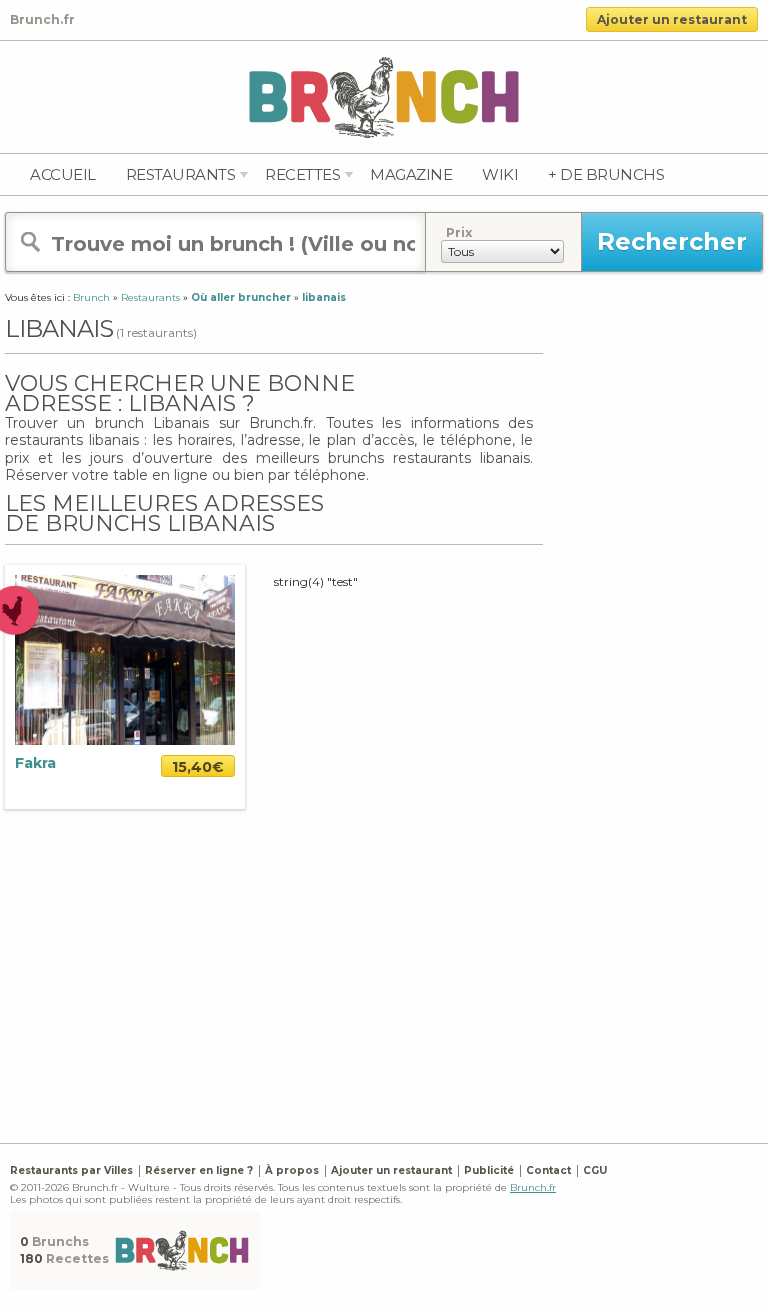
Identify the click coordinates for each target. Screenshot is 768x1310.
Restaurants (181, 174)
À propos (292, 1170)
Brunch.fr (533, 1187)
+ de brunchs (606, 174)
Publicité (489, 1170)
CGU (595, 1170)
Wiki (500, 174)
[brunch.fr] (384, 96)
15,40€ (198, 767)
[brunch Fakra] (125, 658)
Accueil (63, 174)
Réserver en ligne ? (199, 1170)
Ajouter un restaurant (672, 19)
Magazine (411, 174)
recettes (302, 174)
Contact (548, 1170)
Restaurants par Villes (71, 1170)
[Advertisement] (386, 974)
